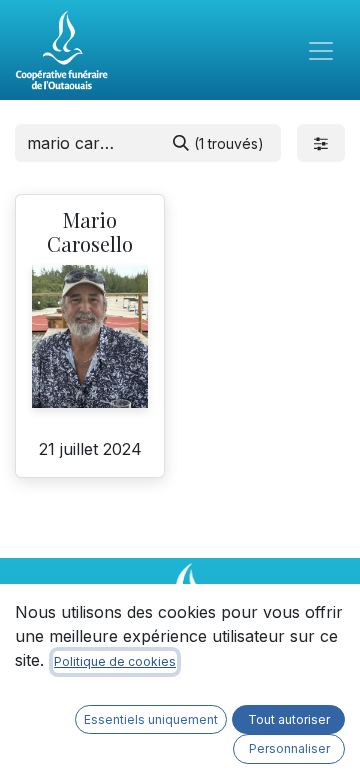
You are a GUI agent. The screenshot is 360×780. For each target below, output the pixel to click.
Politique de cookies (115, 661)
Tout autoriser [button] (289, 719)
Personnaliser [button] (289, 748)
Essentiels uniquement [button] (151, 719)
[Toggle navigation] (321, 50)
